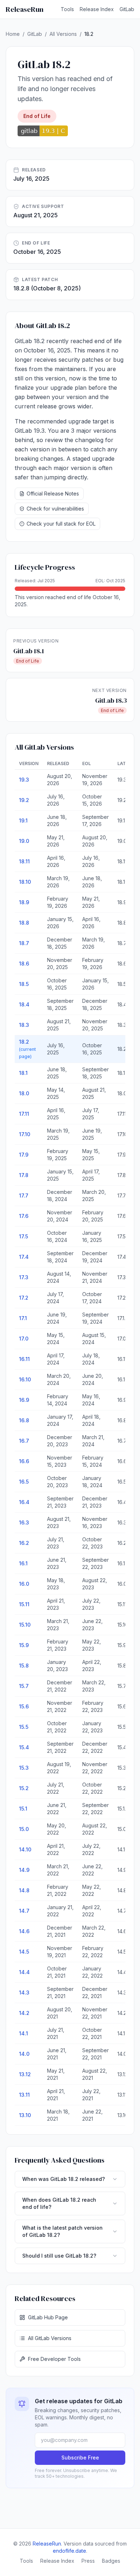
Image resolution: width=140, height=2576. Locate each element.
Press (88, 2561)
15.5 (24, 1727)
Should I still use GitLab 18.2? (59, 2256)
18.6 (24, 964)
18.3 (24, 1025)
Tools (67, 9)
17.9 (24, 1155)
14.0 (24, 2054)
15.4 (24, 1747)
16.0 (24, 1584)
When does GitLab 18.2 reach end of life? (59, 2203)
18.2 (27, 1049)
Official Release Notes (53, 494)
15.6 (24, 1706)
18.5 (24, 984)
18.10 (25, 882)
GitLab (127, 9)
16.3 (24, 1522)
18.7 (24, 943)
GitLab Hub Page (48, 2317)
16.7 (24, 1441)
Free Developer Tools (54, 2359)
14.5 (24, 1952)
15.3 (24, 1768)
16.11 (24, 1359)
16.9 (24, 1400)
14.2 (24, 2013)
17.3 (24, 1277)
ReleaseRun (25, 9)
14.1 (24, 2033)
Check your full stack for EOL (61, 524)
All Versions (63, 34)
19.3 (24, 780)
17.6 (24, 1216)
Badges (111, 2561)
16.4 (24, 1502)
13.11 (24, 2095)
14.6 (24, 1931)
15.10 (25, 1625)
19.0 (24, 841)
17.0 (24, 1339)
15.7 (24, 1686)
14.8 (24, 1890)
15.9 (24, 1645)
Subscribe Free (80, 2458)
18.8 (24, 923)
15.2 (24, 1788)
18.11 (24, 861)
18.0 (24, 1093)
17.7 (24, 1196)
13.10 (25, 2115)
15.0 (24, 1829)
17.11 (24, 1114)
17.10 (25, 1134)
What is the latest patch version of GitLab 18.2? (62, 2231)
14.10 (25, 1849)
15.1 (23, 1809)
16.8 (24, 1420)
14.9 (24, 1870)
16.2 (24, 1543)
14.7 (24, 1911)
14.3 (24, 1993)
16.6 (24, 1461)
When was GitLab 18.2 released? (64, 2179)
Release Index (97, 9)
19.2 (24, 800)
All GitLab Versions (50, 2338)
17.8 (24, 1175)
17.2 (24, 1298)
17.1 (23, 1318)
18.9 (24, 902)
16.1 (23, 1563)
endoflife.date (69, 2551)
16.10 (25, 1379)
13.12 (25, 2074)
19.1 (23, 820)
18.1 (23, 1073)
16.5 (24, 1482)
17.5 (24, 1236)
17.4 (24, 1257)
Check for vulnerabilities (55, 509)
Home (13, 34)
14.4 (24, 1972)
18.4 (24, 1004)
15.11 (24, 1604)
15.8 (24, 1666)
